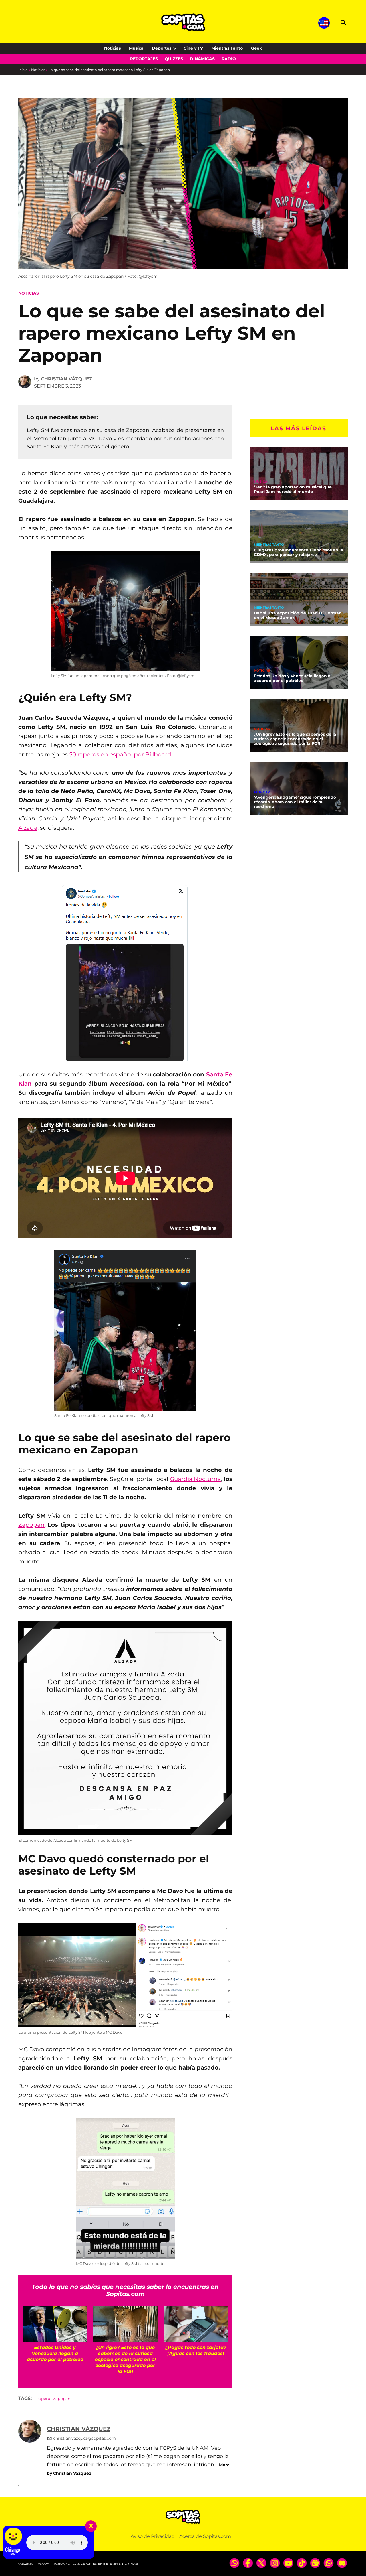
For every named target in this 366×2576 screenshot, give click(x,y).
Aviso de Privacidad (153, 2536)
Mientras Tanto (227, 48)
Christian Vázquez (67, 379)
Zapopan (31, 1525)
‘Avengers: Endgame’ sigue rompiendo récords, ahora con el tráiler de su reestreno (295, 802)
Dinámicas (202, 59)
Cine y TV (193, 48)
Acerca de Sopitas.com (205, 2536)
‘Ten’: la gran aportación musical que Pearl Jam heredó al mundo (293, 489)
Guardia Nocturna (196, 1479)
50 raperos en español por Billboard (120, 754)
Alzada (28, 828)
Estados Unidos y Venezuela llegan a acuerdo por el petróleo (292, 678)
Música (261, 482)
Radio (229, 59)
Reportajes (144, 59)
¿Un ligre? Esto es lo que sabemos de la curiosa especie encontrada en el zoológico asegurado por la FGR (295, 739)
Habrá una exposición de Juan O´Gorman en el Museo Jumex (298, 615)
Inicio (23, 70)
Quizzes (174, 59)
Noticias (112, 48)
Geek (256, 48)
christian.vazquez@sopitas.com (84, 2438)
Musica (136, 48)
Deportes (162, 48)
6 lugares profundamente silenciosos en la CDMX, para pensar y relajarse (299, 552)
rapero (44, 2399)
